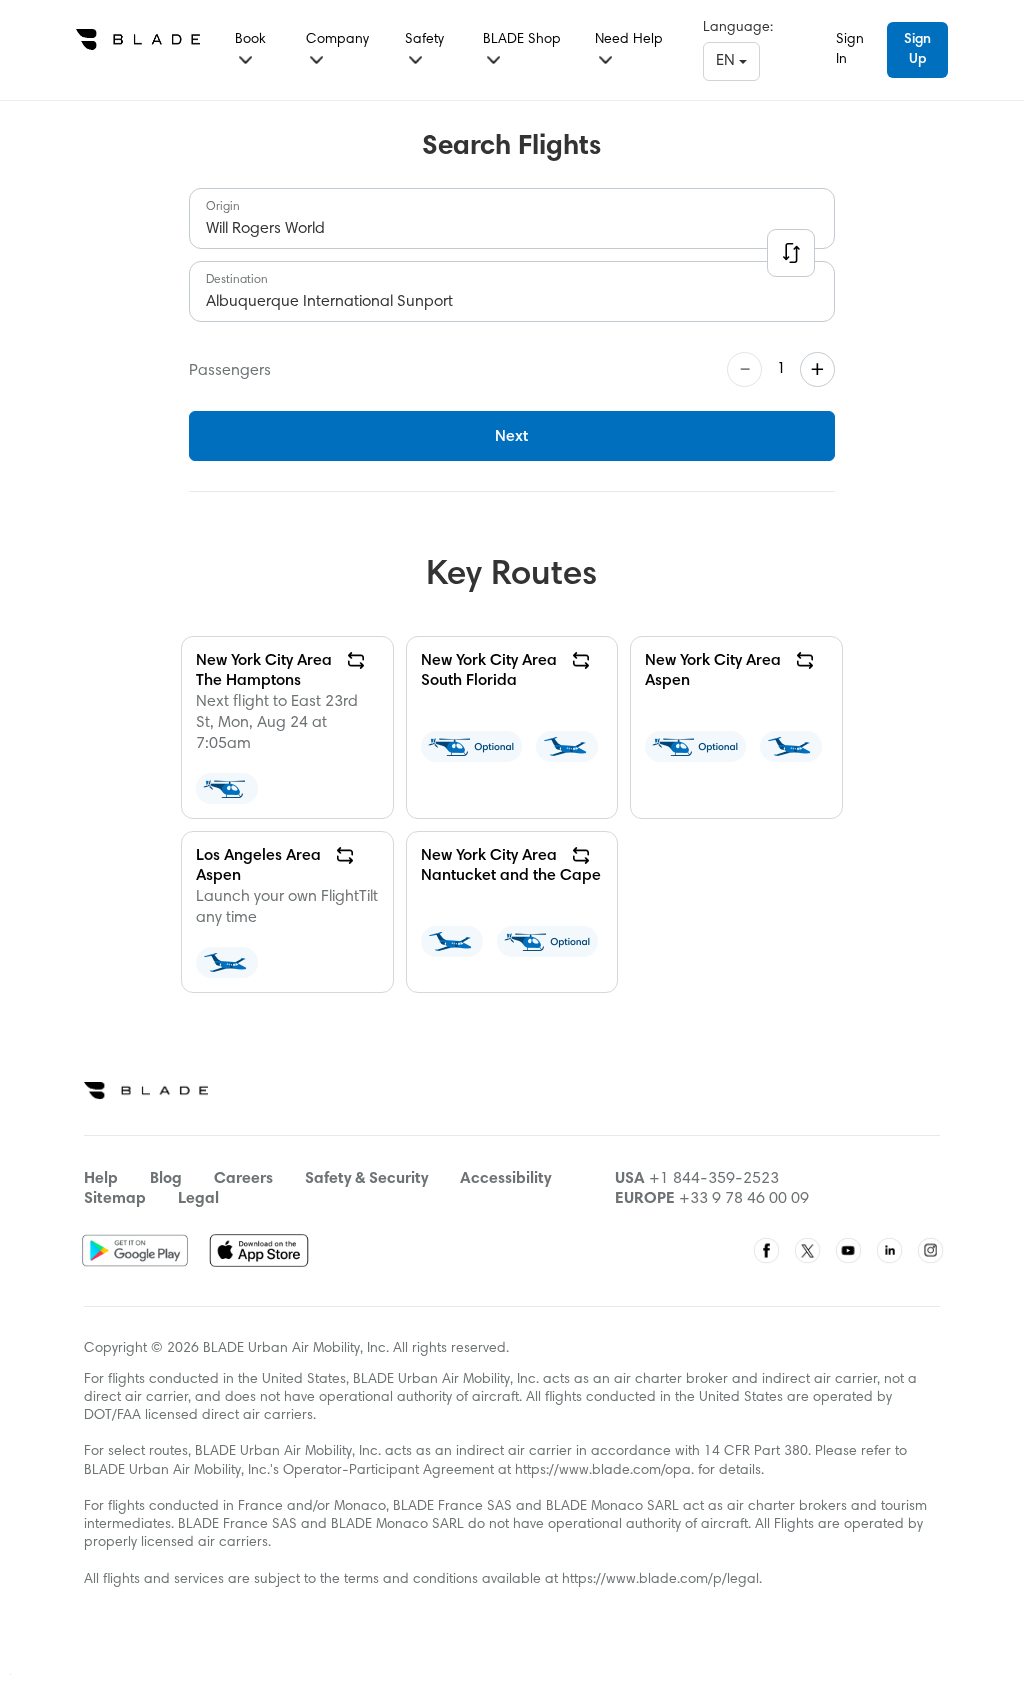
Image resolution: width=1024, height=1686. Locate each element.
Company (337, 40)
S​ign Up (917, 50)
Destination (237, 280)
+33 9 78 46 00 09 (744, 1199)
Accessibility (505, 1179)
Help (101, 1179)
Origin (223, 207)
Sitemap (115, 1199)
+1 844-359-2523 (714, 1179)
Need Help (629, 40)
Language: (738, 28)
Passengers (230, 371)
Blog (166, 1179)
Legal (198, 1199)
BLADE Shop (522, 40)
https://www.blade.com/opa (603, 1471)
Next (511, 437)
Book (250, 40)
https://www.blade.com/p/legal (660, 1580)
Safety (424, 40)
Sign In (850, 50)
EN (727, 61)
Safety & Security (366, 1179)
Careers (243, 1179)
